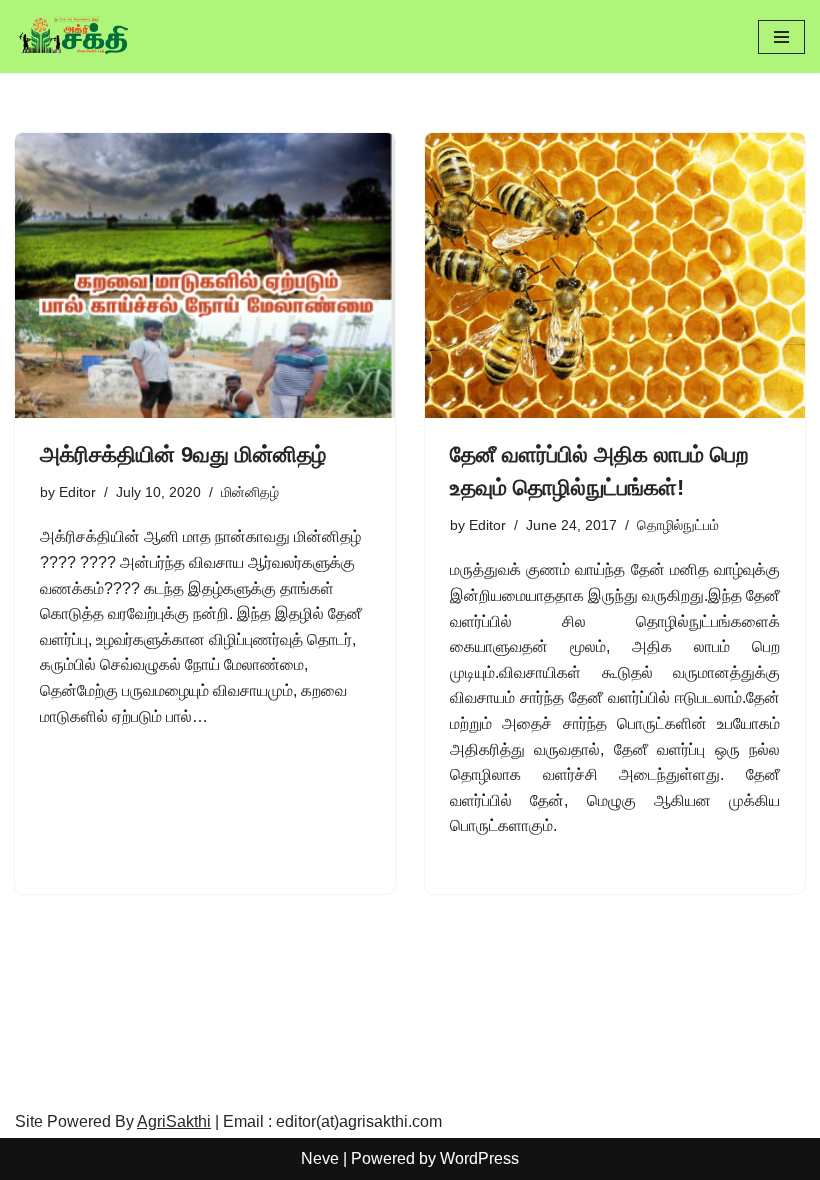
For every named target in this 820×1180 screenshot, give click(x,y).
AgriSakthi (174, 1121)
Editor (77, 492)
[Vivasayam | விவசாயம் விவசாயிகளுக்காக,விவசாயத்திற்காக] (75, 36)
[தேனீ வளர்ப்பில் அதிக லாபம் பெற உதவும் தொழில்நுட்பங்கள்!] (615, 275)
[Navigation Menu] (781, 37)
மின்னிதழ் (250, 492)
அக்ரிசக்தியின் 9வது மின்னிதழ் (183, 454)
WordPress (479, 1158)
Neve (320, 1158)
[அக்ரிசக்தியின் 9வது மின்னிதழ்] (205, 275)
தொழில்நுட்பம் (678, 525)
